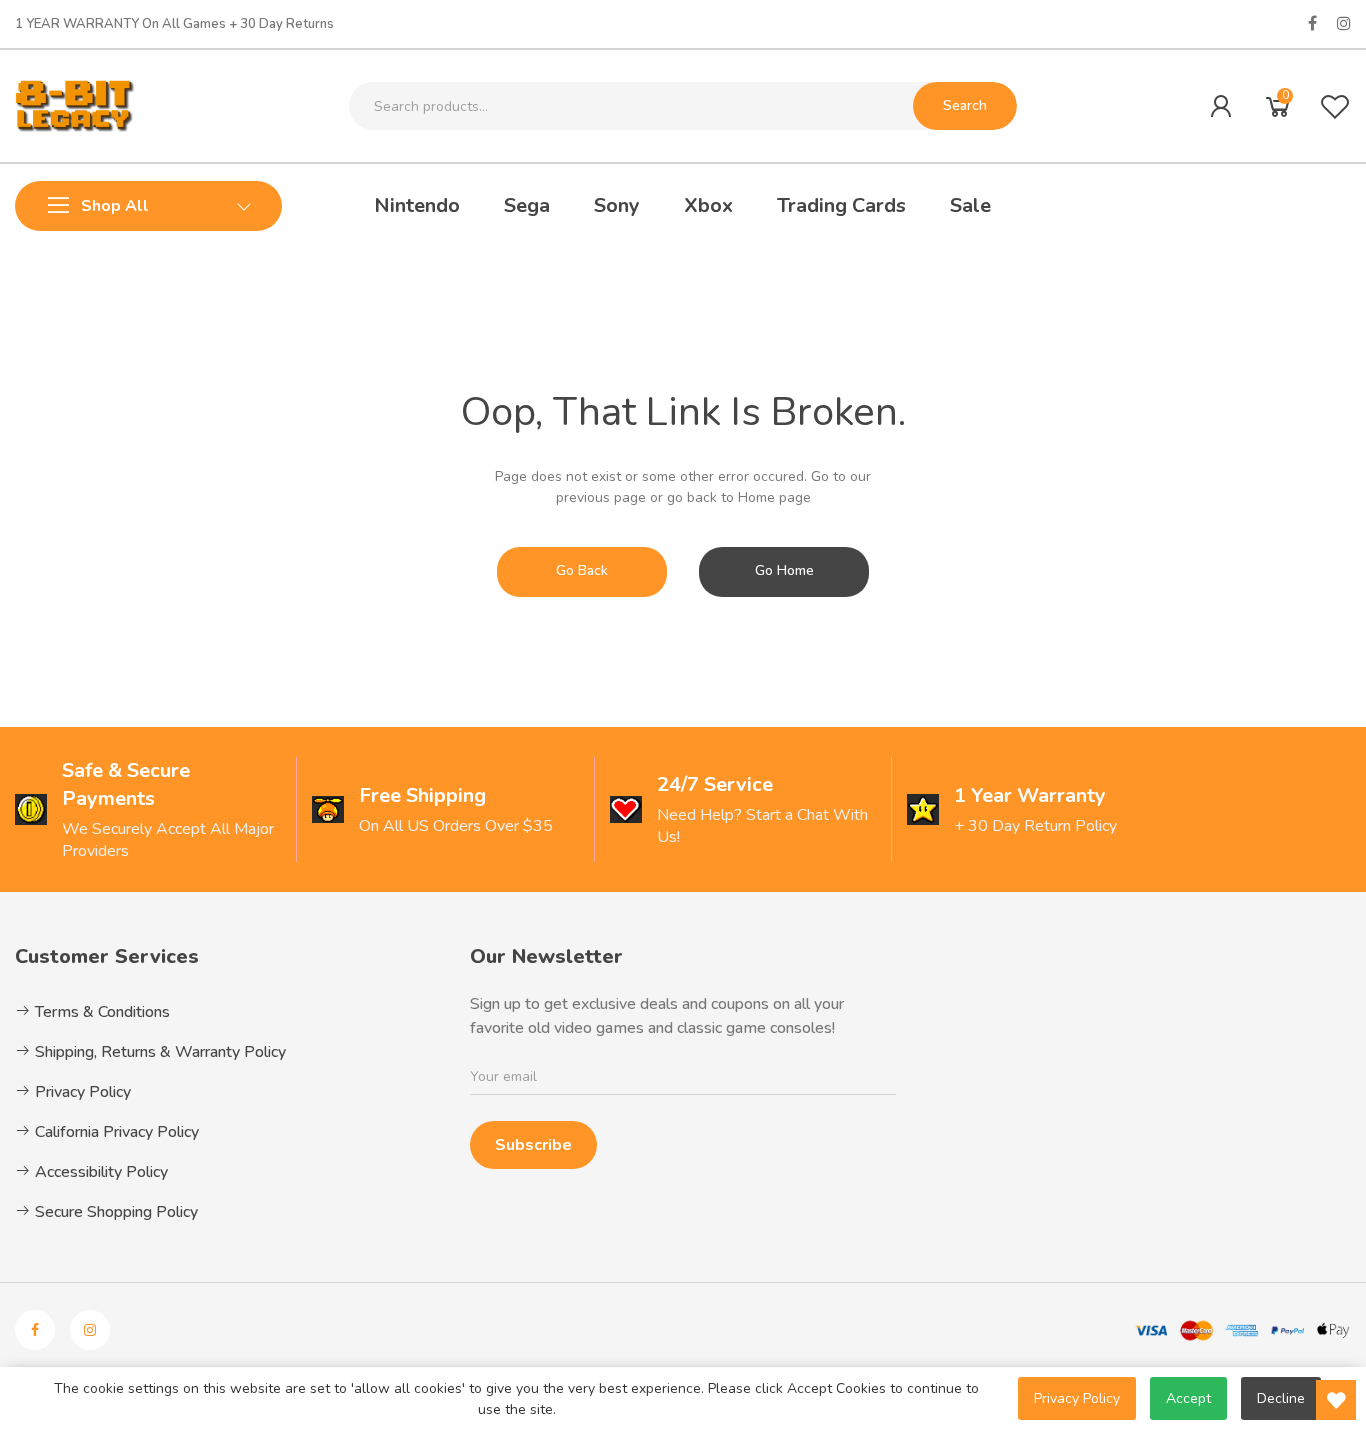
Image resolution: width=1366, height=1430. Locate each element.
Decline (1281, 1398)
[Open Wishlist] (1336, 1400)
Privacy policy (1077, 1398)
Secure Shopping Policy (114, 1212)
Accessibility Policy (99, 1172)
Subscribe (533, 1145)
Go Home (784, 570)
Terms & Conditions (100, 1012)
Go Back (582, 570)
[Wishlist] (1335, 106)
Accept (1188, 1398)
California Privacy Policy (115, 1132)
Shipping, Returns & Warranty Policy (158, 1052)
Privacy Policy (81, 1092)
